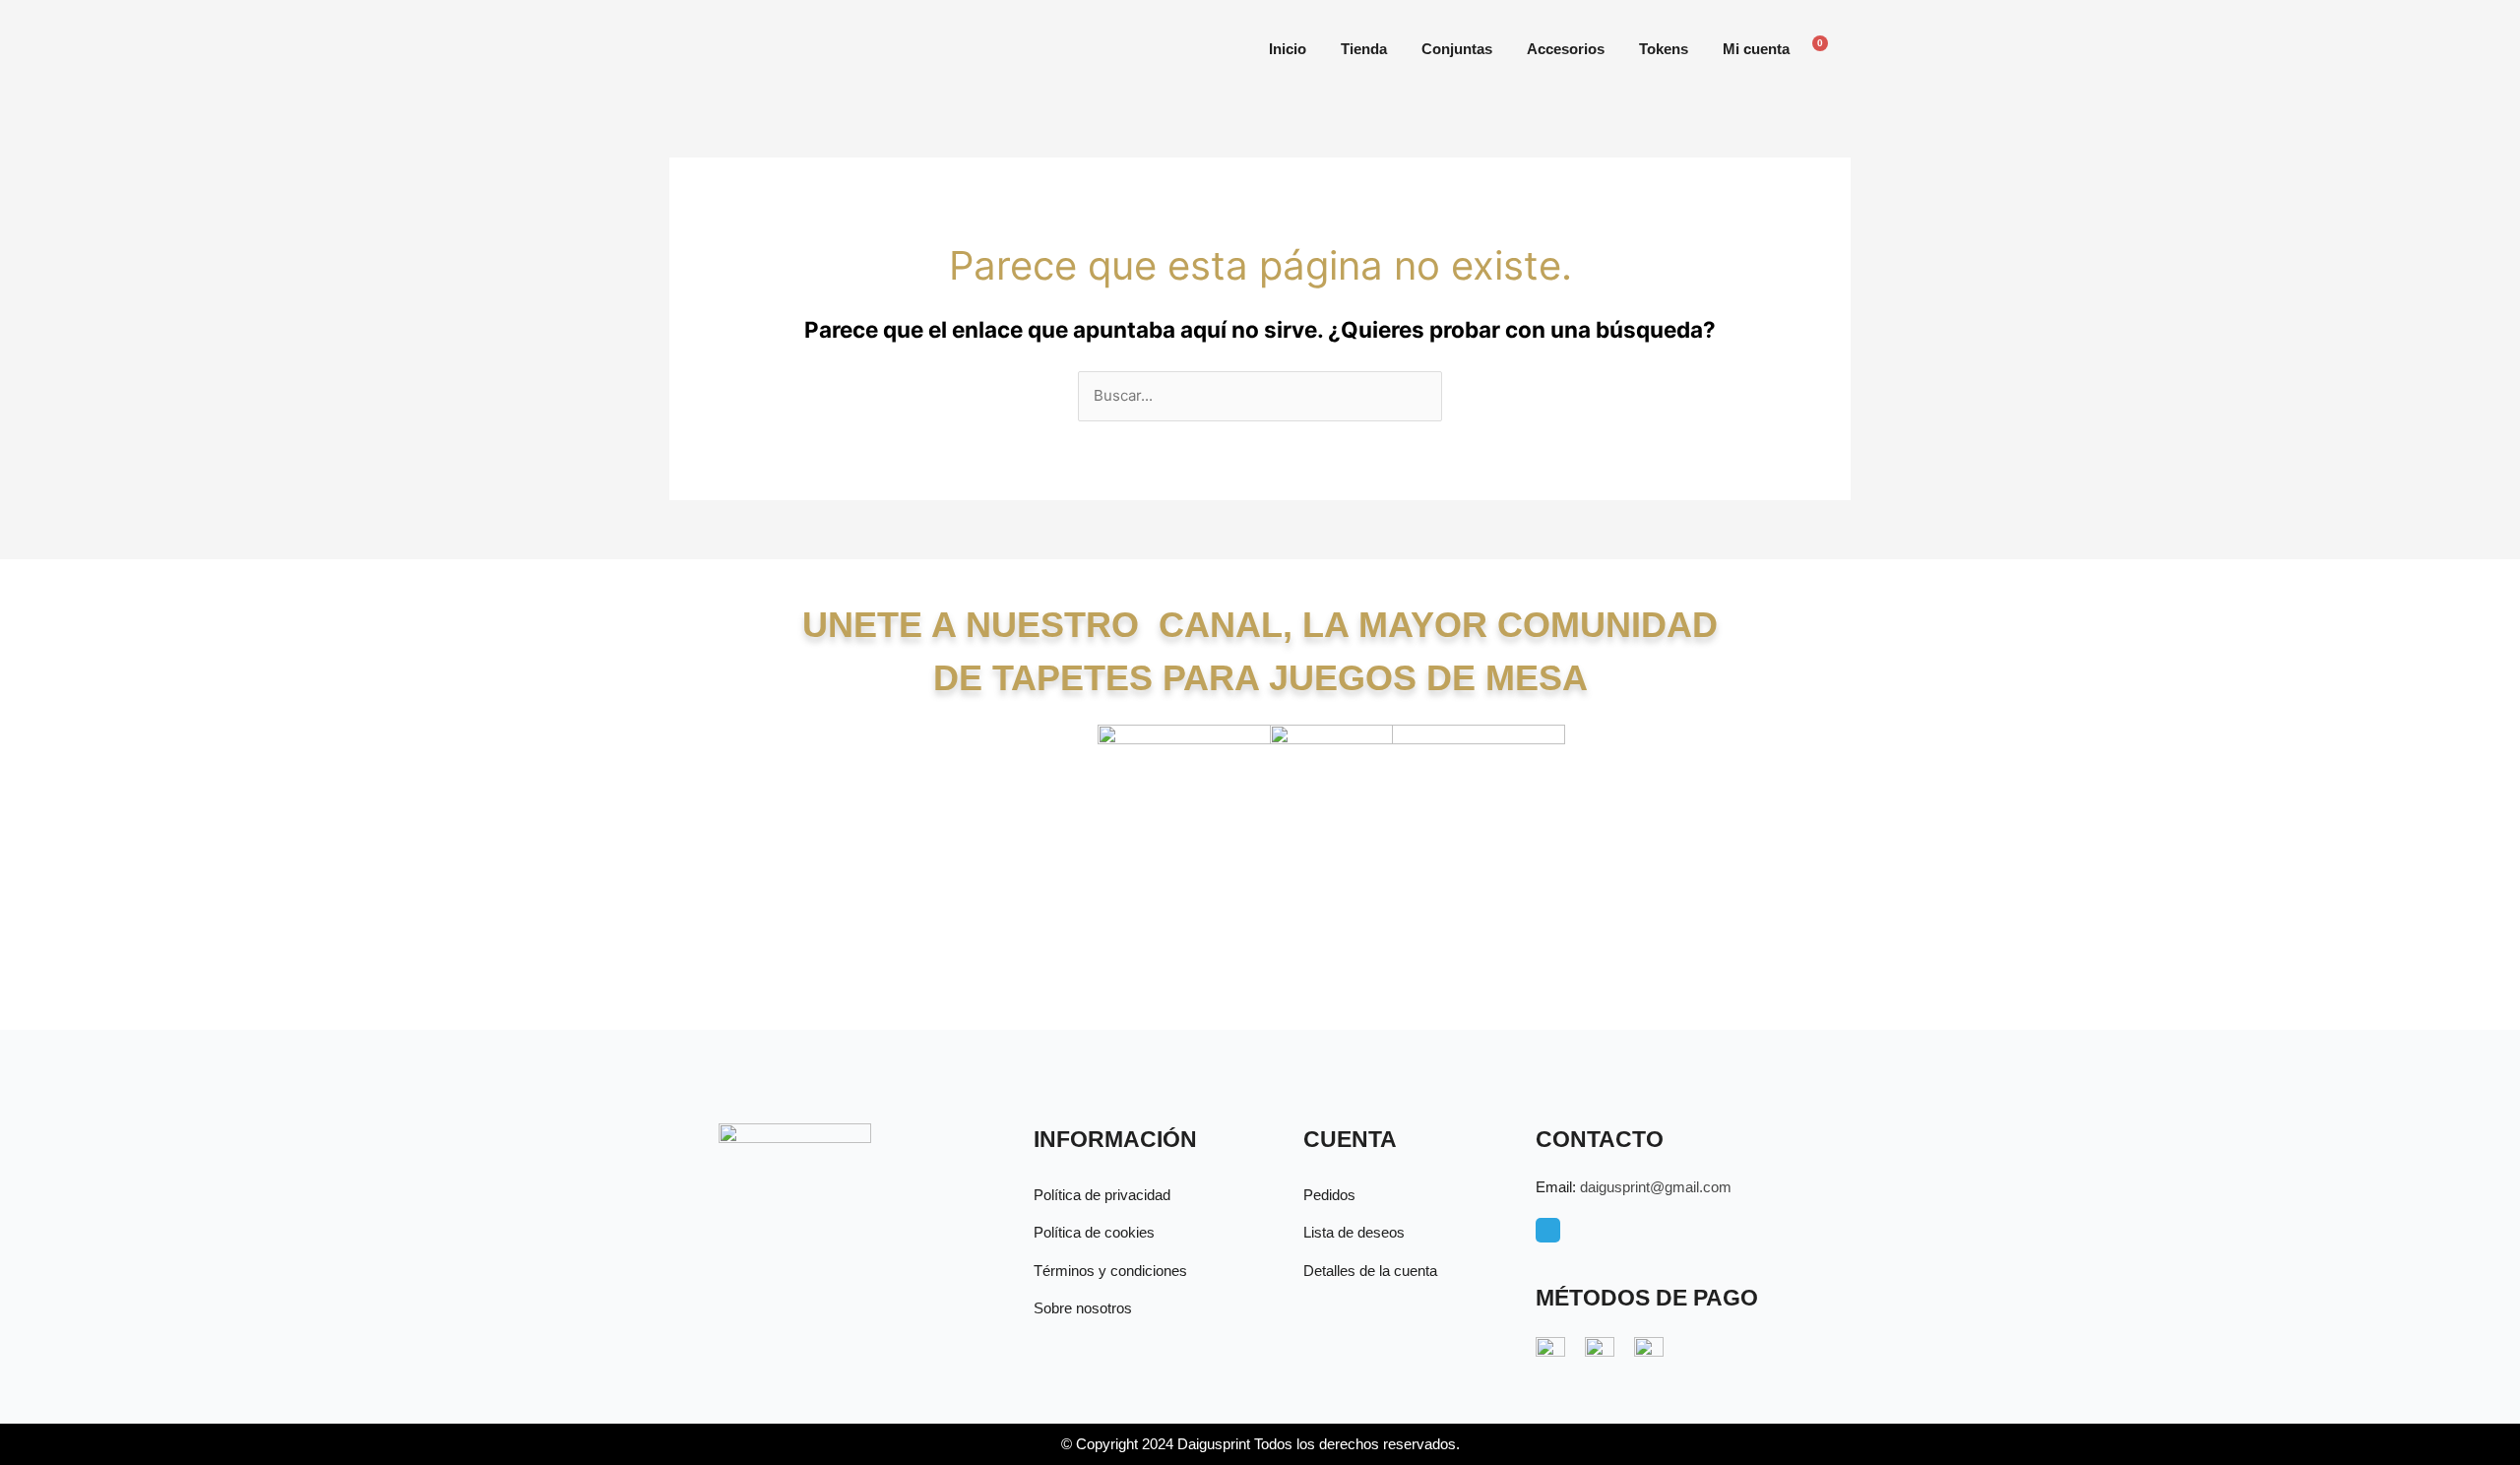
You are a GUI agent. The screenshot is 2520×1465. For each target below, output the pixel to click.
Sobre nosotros (1083, 1308)
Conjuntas (1457, 49)
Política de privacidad (1102, 1195)
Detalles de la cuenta (1370, 1271)
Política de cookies (1094, 1232)
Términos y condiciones (1110, 1271)
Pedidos (1329, 1195)
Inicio (1288, 49)
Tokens (1664, 49)
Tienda (1364, 49)
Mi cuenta (1756, 49)
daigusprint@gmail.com (1656, 1187)
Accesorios (1566, 49)
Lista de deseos (1354, 1232)
